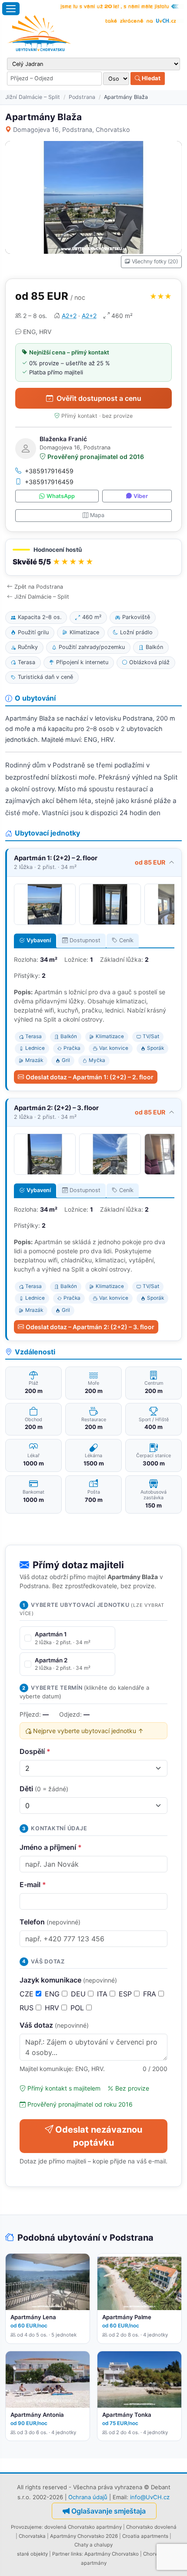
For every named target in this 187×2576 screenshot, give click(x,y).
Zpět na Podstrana (39, 587)
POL (78, 2008)
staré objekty (32, 2554)
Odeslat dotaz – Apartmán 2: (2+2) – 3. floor (90, 1327)
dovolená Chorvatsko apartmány (83, 2527)
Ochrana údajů (88, 2497)
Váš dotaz (54, 2025)
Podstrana (82, 97)
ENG (53, 1994)
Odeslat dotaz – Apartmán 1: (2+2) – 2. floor (90, 1077)
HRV (53, 2008)
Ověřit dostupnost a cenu (99, 398)
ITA (103, 1994)
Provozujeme (26, 2527)
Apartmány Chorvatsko (112, 2554)
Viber (141, 496)
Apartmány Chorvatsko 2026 (84, 2536)
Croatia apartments (145, 2536)
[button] (93, 557)
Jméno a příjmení (51, 1847)
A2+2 (69, 316)
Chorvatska (32, 2536)
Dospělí (35, 1751)
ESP (126, 1994)
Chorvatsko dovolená (151, 2527)
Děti (44, 1789)
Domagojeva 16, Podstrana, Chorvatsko (72, 129)
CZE (28, 1994)
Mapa (97, 515)
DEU (79, 1994)
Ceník (126, 940)
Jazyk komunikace (68, 1980)
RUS (28, 2008)
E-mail (33, 1884)
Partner (61, 2554)
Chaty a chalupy (93, 2545)
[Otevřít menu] (11, 9)
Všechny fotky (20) (155, 261)
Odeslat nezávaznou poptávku (99, 2136)
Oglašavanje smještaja (109, 2511)
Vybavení (39, 940)
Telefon (50, 1922)
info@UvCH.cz (150, 2497)
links (76, 2554)
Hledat (150, 78)
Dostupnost (85, 940)
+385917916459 (49, 471)
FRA (151, 1994)
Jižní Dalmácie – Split (33, 97)
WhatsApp (61, 496)
